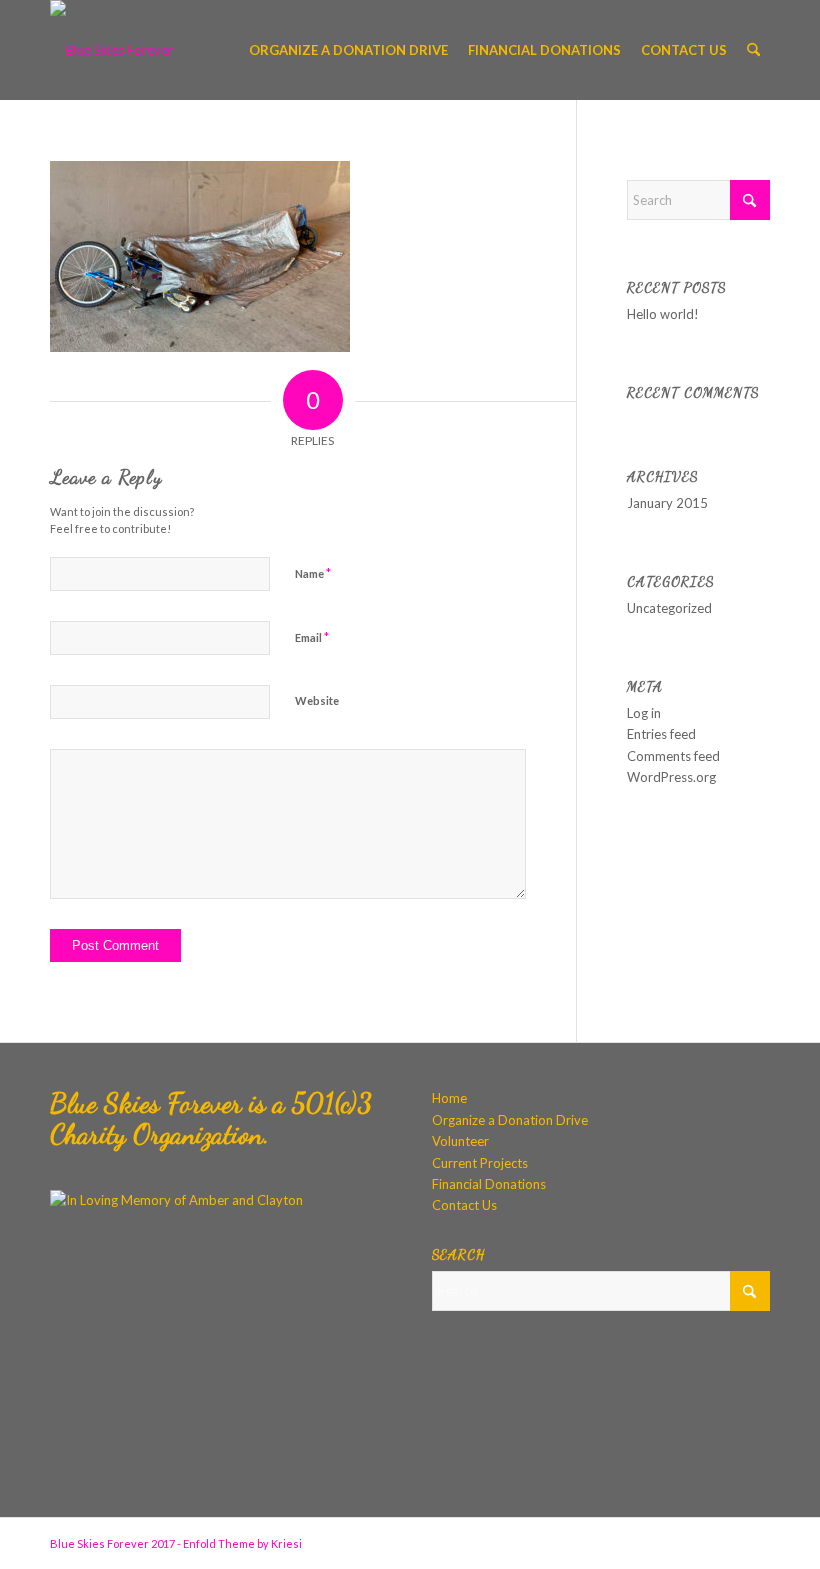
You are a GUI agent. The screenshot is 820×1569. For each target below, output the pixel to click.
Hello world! (663, 314)
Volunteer (460, 1141)
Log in (644, 713)
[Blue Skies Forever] (111, 50)
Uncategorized (669, 608)
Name (313, 573)
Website (317, 700)
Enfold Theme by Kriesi (242, 1543)
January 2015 (667, 503)
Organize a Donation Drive (510, 1120)
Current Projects (480, 1163)
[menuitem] (348, 50)
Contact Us (464, 1205)
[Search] (753, 50)
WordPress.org (671, 777)
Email (312, 637)
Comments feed (673, 756)
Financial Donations (489, 1184)
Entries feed (661, 734)
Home (449, 1098)
